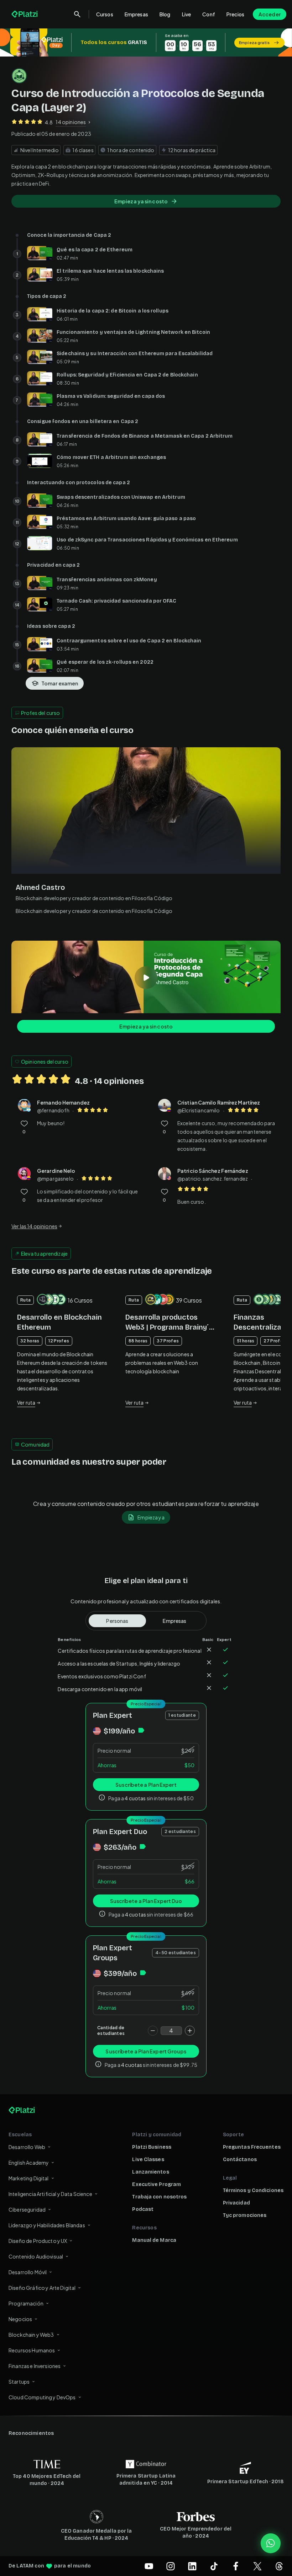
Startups (19, 2382)
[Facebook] (236, 2566)
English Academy (29, 2163)
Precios (235, 14)
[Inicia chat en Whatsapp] (271, 2543)
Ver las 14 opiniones (34, 1226)
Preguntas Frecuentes (252, 2147)
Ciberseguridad (27, 2209)
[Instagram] (171, 2566)
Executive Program (157, 2184)
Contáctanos (240, 2160)
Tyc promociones (245, 2215)
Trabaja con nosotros (159, 2197)
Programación (26, 2303)
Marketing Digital (29, 2178)
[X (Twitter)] (257, 2566)
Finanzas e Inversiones (35, 2366)
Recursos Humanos (32, 2350)
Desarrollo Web (27, 2147)
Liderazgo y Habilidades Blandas (47, 2225)
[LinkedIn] (192, 2566)
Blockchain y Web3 (31, 2335)
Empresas (136, 14)
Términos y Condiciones (253, 2190)
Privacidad (236, 2203)
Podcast (143, 2209)
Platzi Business (152, 2147)
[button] (146, 42)
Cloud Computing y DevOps (42, 2397)
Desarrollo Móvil (28, 2272)
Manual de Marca (154, 2240)
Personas (117, 1621)
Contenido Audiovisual (36, 2256)
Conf (209, 14)
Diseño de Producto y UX (38, 2241)
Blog (165, 14)
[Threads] (279, 2566)
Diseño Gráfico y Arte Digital (42, 2288)
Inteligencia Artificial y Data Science (50, 2194)
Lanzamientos (150, 2172)
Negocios (20, 2319)
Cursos (105, 14)
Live (187, 14)
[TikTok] (214, 2566)
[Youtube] (149, 2566)
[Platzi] (25, 14)
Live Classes (148, 2160)
